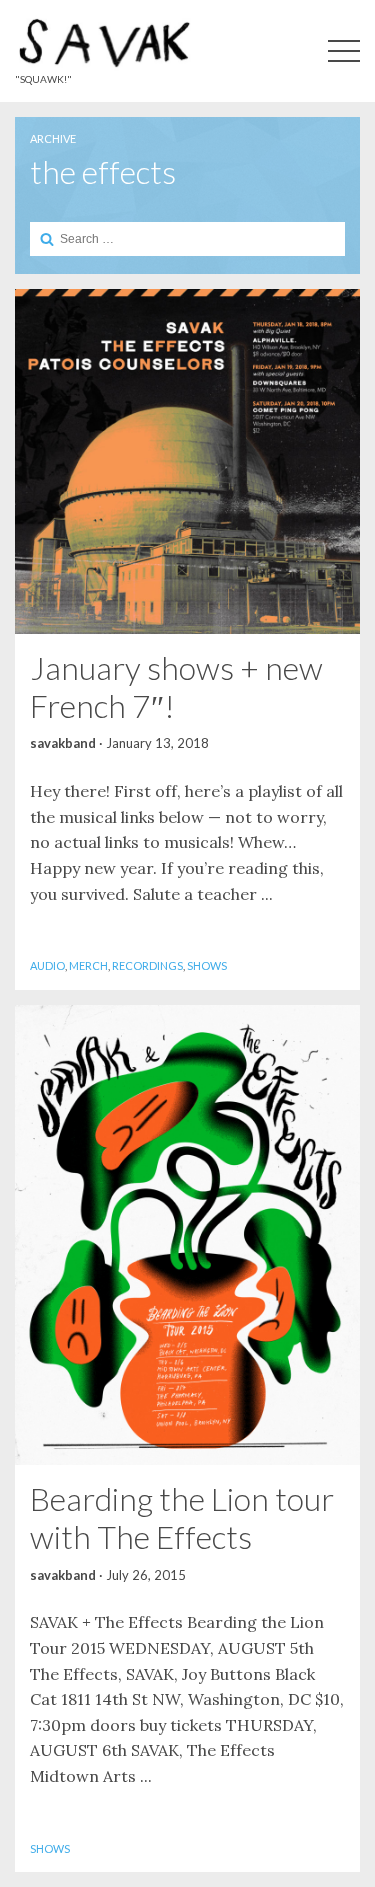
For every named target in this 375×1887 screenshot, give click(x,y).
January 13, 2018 (157, 743)
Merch (88, 965)
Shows (207, 965)
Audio (47, 965)
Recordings (147, 965)
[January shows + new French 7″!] (187, 461)
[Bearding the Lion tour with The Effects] (187, 1235)
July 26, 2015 (146, 1575)
